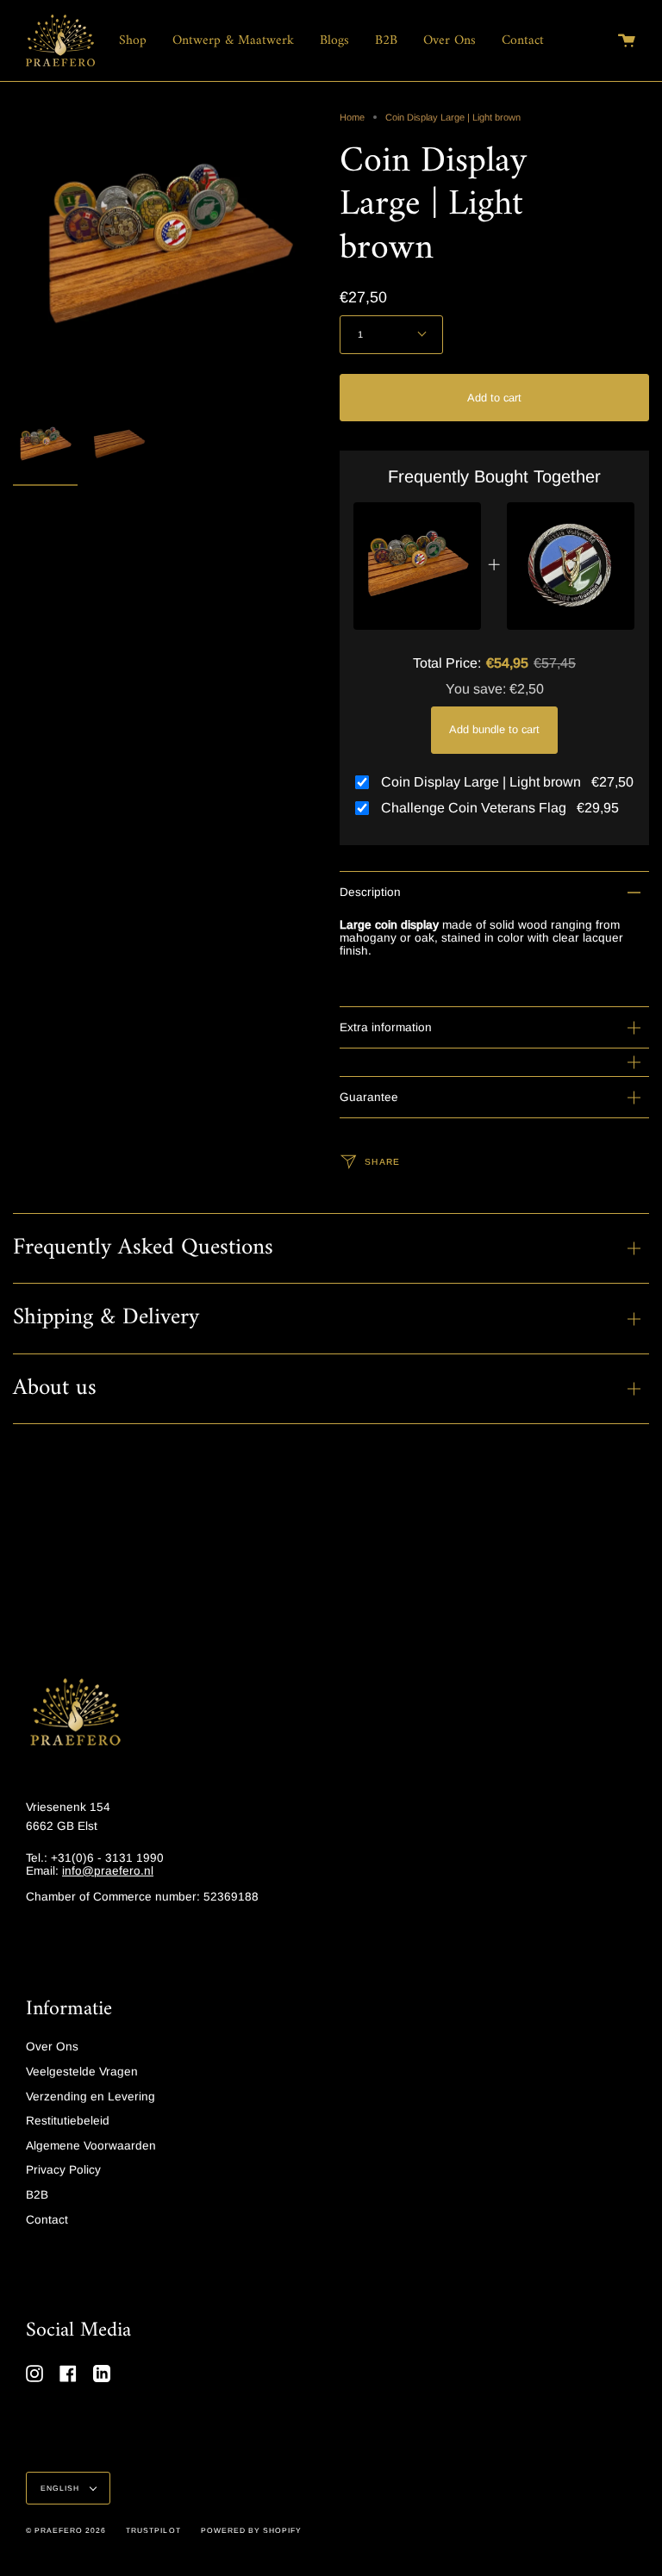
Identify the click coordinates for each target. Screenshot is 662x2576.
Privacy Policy (63, 2170)
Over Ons (52, 2047)
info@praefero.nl (108, 1871)
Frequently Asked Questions (143, 1248)
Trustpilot (153, 2530)
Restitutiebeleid (68, 2121)
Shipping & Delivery (106, 1318)
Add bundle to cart (494, 729)
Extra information (386, 1027)
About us (55, 1388)
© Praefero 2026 (66, 2530)
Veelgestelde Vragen (82, 2072)
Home (352, 117)
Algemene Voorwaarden (91, 2146)
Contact (47, 2220)
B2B (37, 2195)
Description (370, 892)
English (61, 2488)
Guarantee (369, 1097)
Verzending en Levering (91, 2097)
